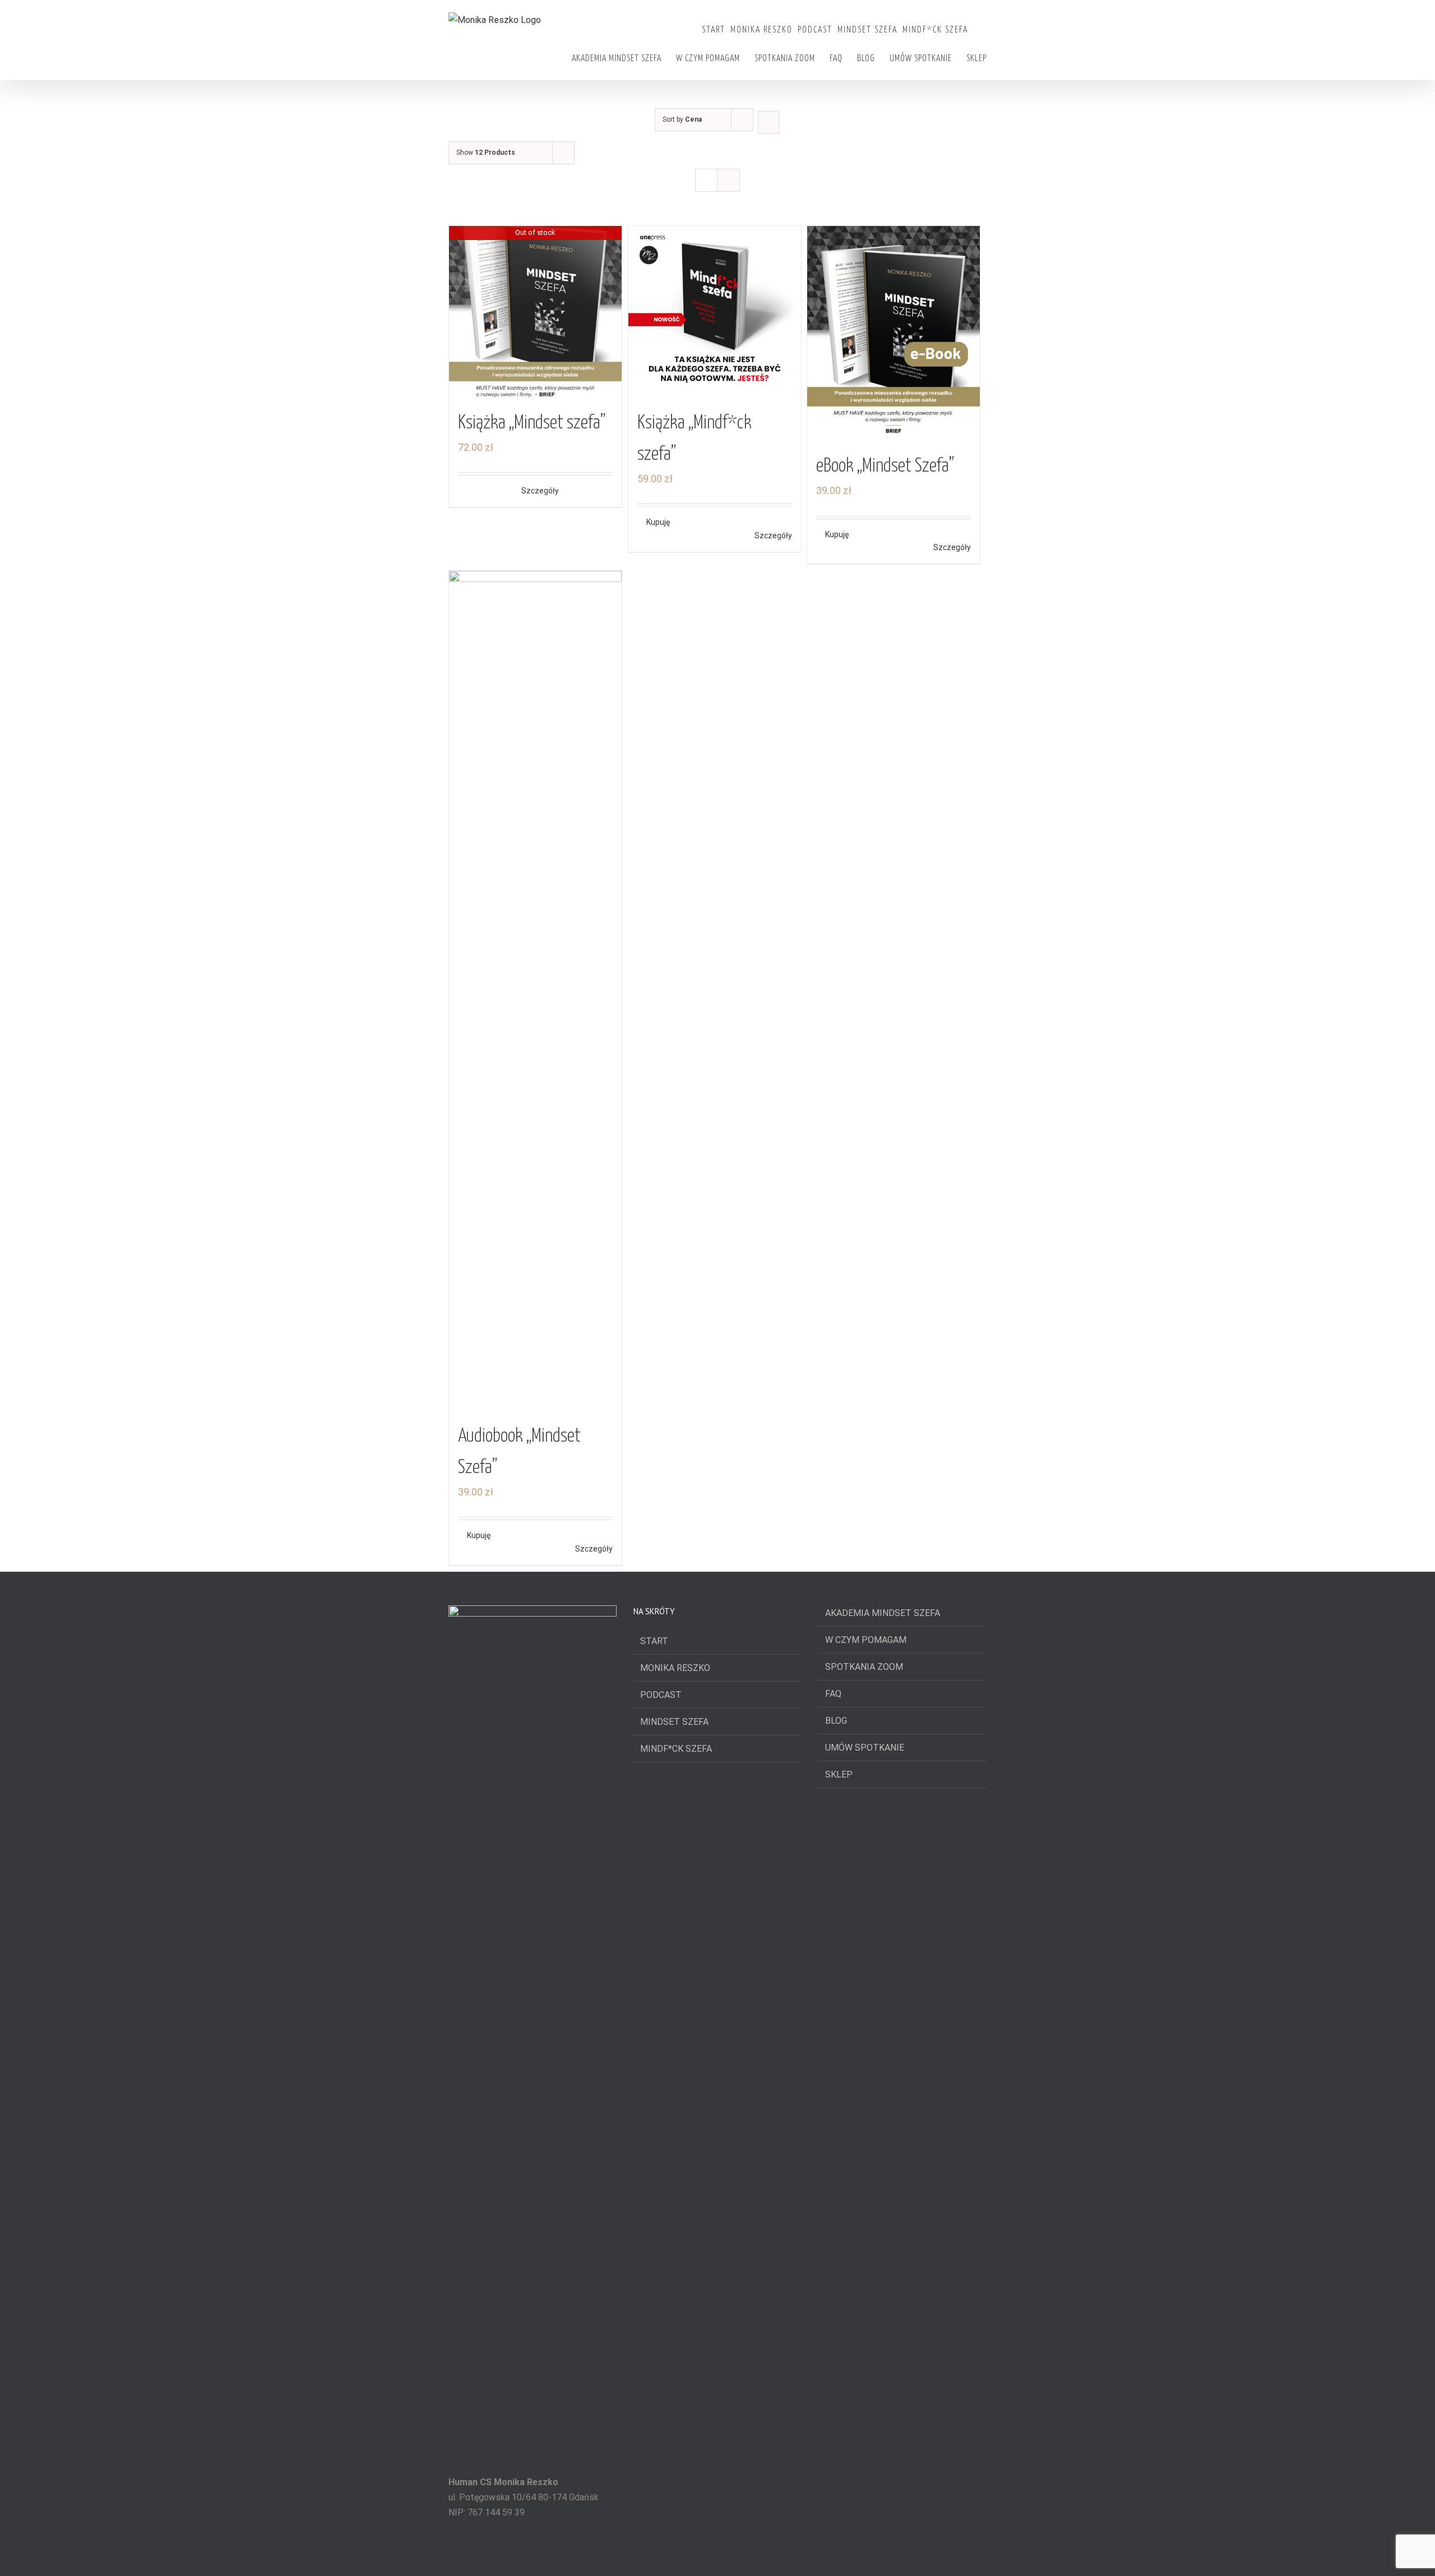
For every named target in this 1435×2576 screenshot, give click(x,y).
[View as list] (728, 180)
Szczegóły (540, 491)
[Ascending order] (769, 123)
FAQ (833, 1694)
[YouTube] (517, 2556)
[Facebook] (502, 2556)
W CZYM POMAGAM (866, 1640)
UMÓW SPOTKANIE (865, 1748)
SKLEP (839, 1774)
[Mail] (563, 2556)
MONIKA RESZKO (675, 1668)
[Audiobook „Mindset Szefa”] (535, 991)
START (654, 1641)
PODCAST (661, 1695)
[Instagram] (533, 2556)
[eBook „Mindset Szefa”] (894, 334)
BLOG (836, 1721)
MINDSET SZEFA (674, 1722)
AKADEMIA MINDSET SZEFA (883, 1613)
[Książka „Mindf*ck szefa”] (715, 312)
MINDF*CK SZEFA (676, 1749)
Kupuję (658, 522)
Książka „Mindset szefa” (532, 423)
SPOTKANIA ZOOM (864, 1667)
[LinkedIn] (548, 2556)
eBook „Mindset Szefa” (885, 466)
